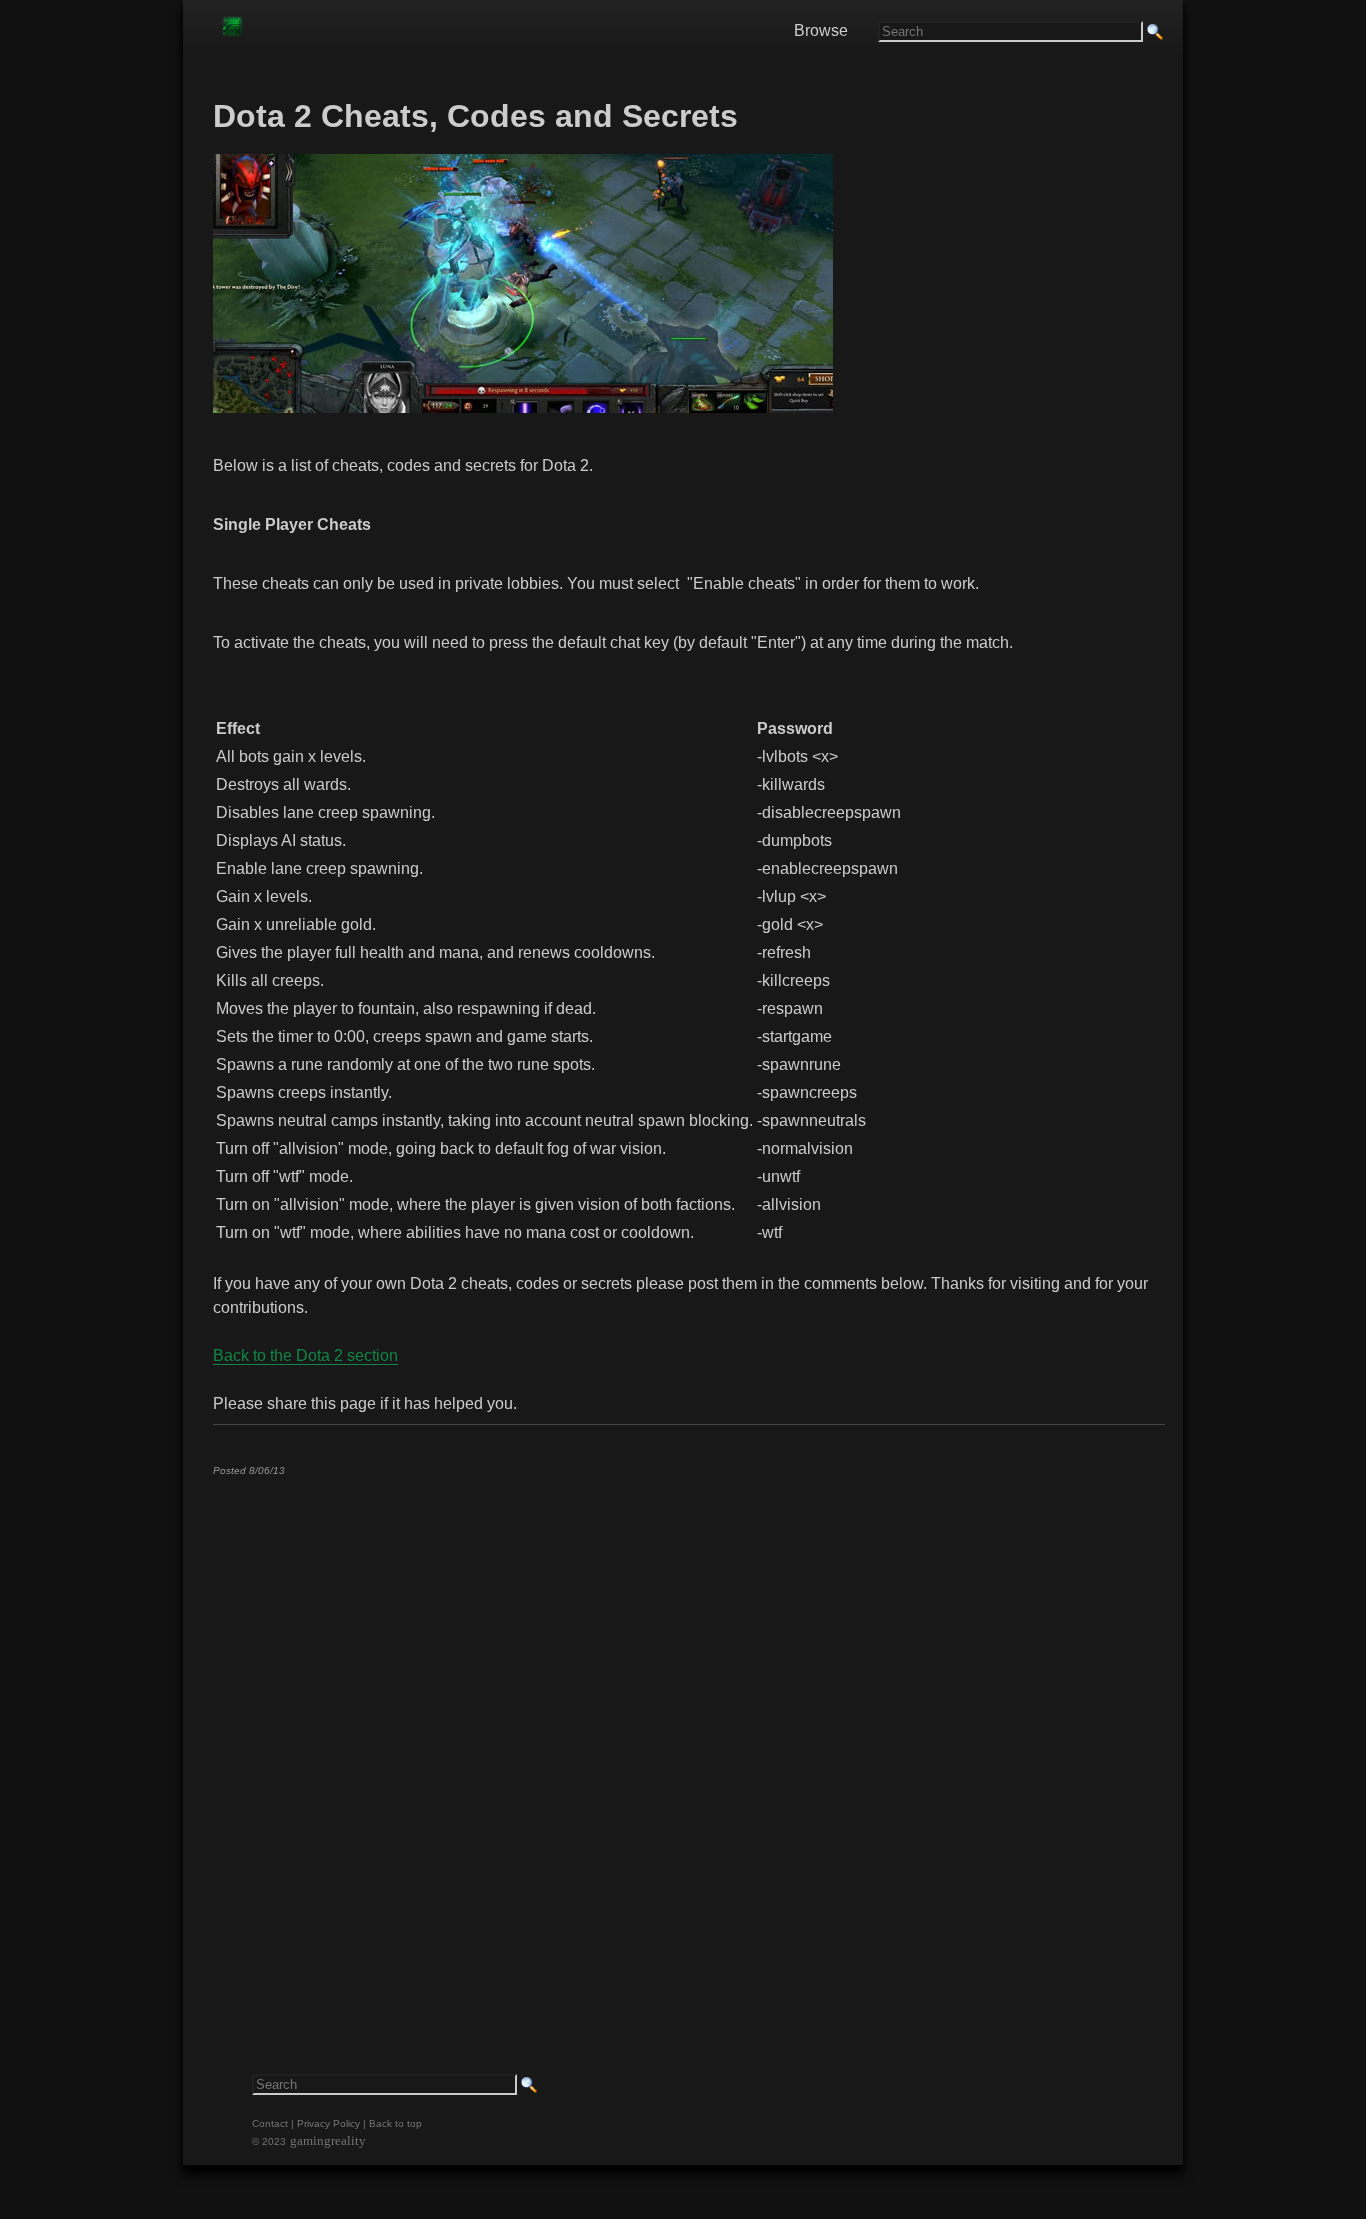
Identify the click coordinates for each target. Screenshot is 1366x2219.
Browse (821, 30)
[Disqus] (688, 1741)
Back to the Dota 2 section (305, 1355)
